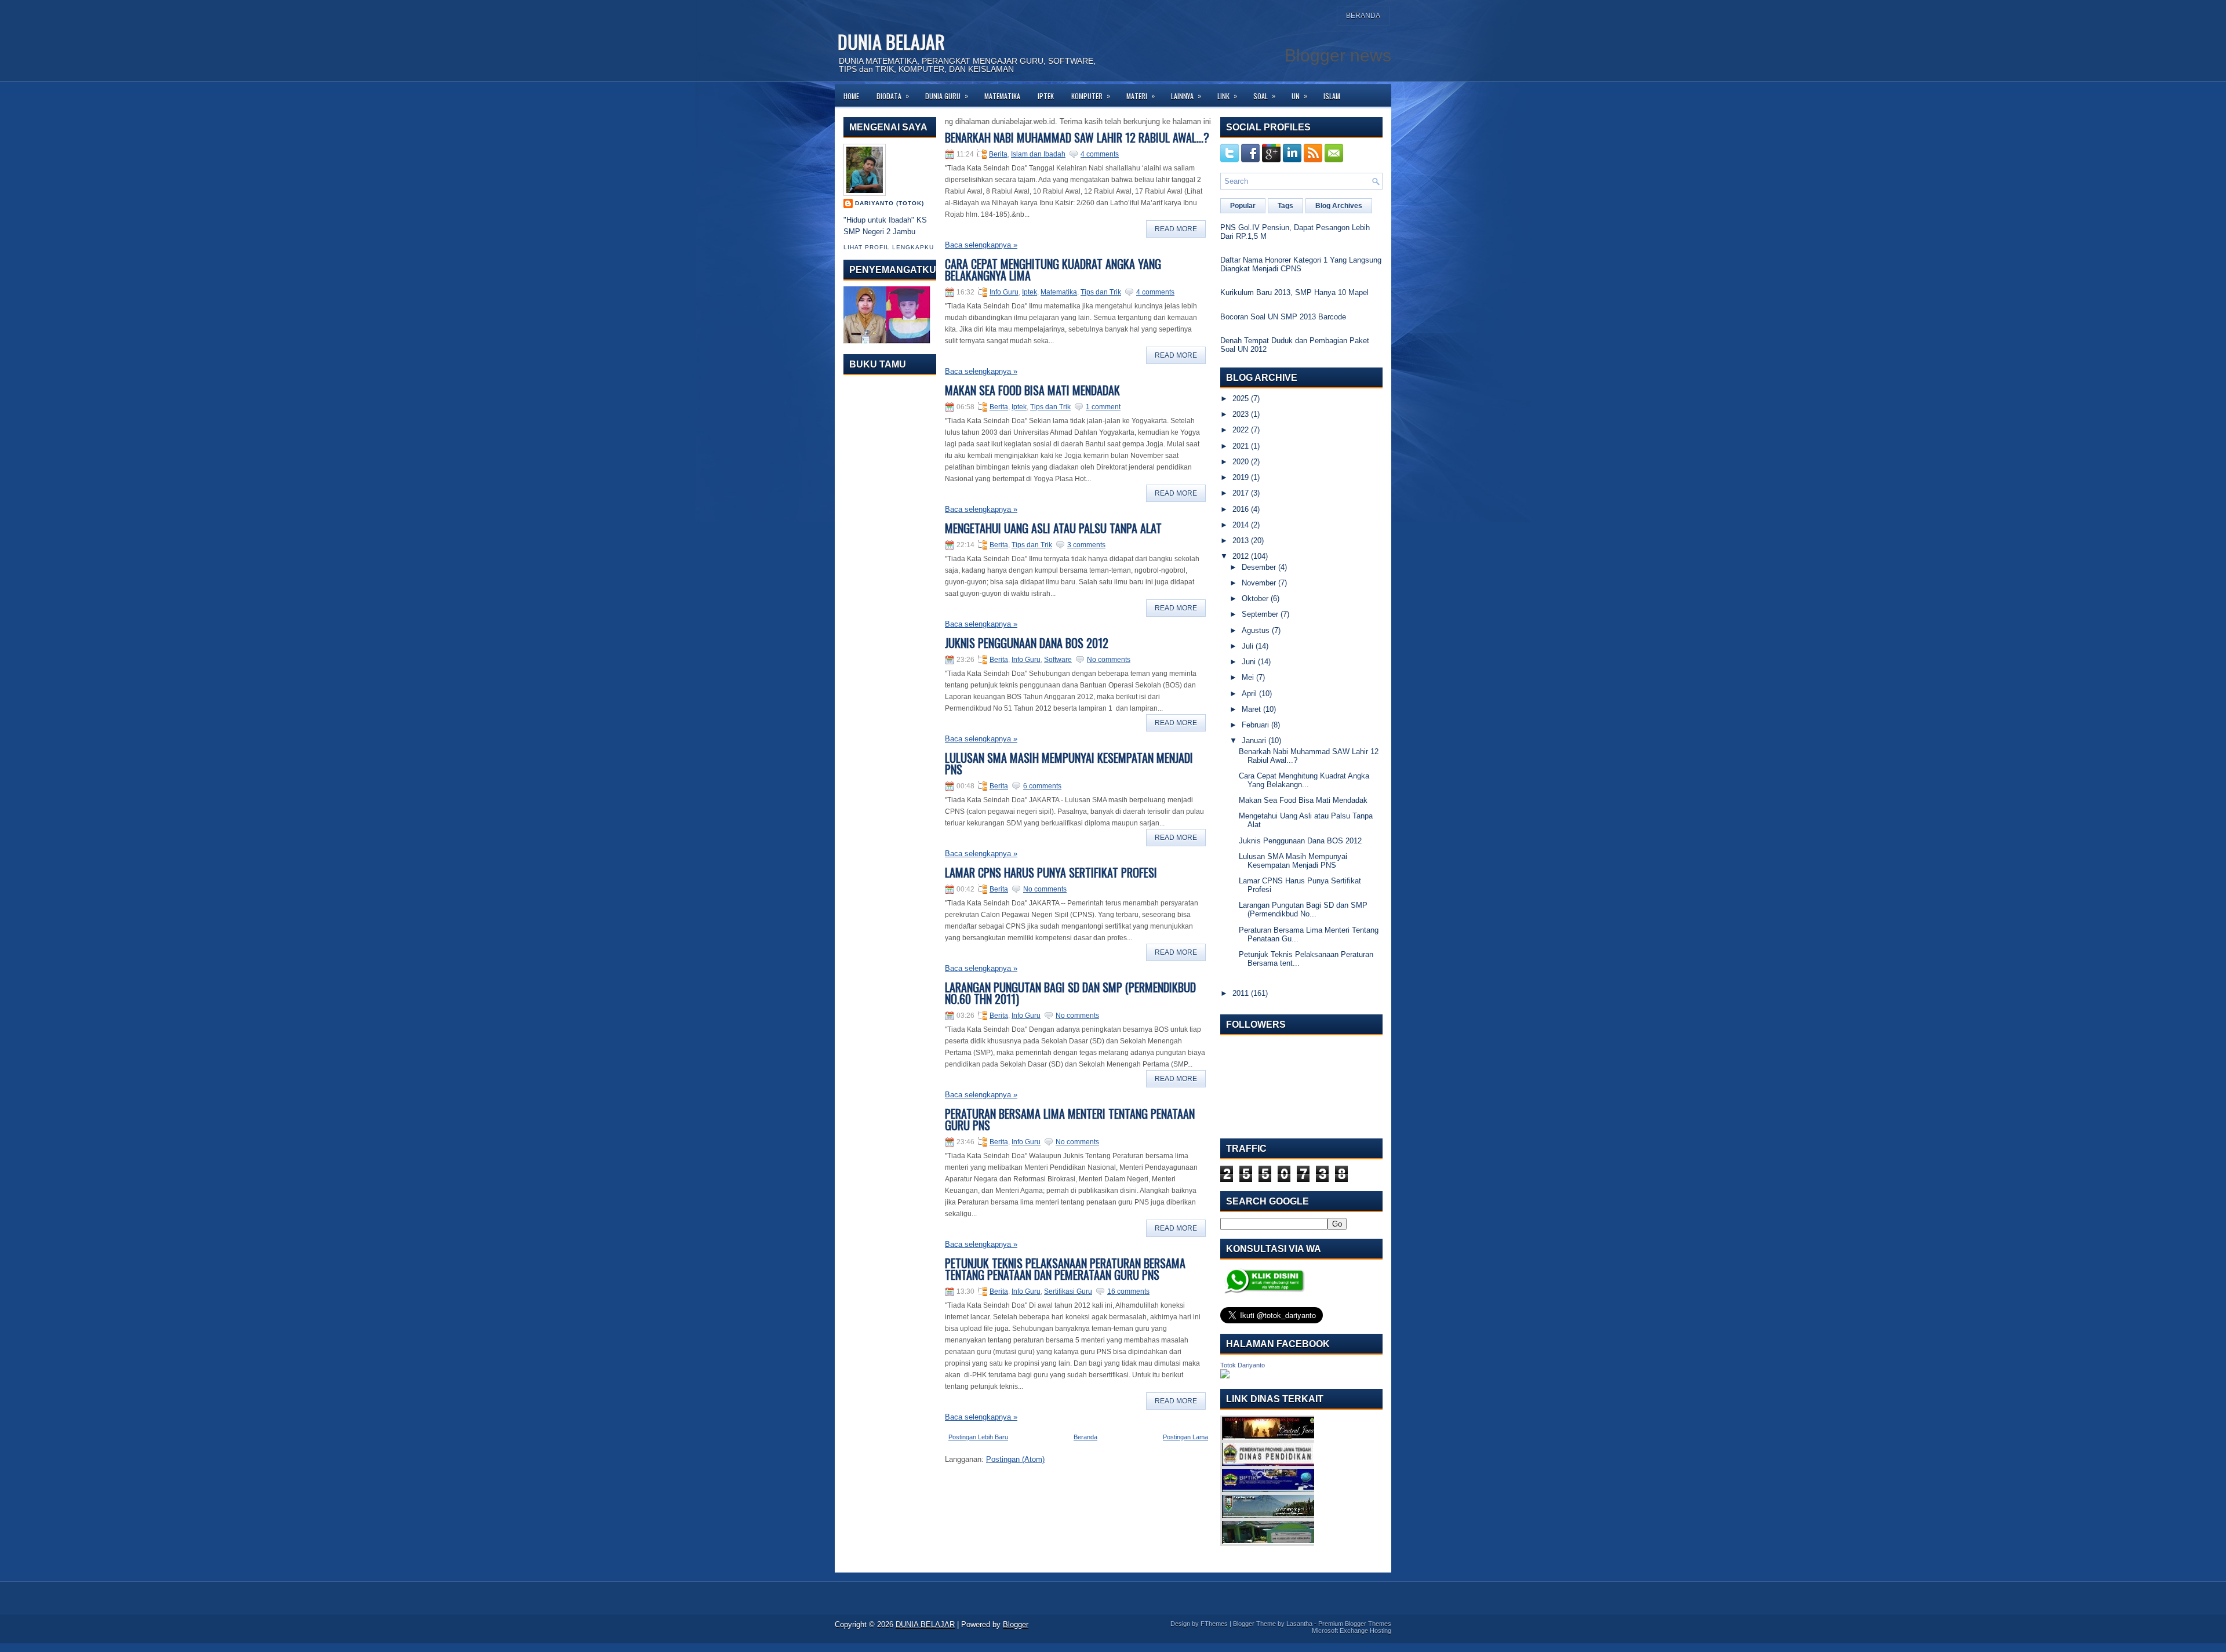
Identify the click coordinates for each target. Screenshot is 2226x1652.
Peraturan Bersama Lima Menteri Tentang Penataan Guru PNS (1070, 1119)
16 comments (1128, 1291)
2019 (1241, 477)
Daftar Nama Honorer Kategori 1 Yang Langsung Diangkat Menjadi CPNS (1301, 264)
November (1259, 583)
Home (851, 96)
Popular (1243, 206)
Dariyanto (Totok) (890, 203)
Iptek (1030, 292)
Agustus (1256, 630)
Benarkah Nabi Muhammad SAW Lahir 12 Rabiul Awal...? (1077, 137)
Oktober (1255, 598)
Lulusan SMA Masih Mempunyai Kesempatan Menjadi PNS (1069, 763)
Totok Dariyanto (1243, 1365)
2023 (1241, 414)
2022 (1241, 430)
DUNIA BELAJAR (891, 41)
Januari (1254, 741)
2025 (1241, 399)
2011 (1241, 993)
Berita (998, 154)
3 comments (1086, 545)
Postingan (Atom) (1015, 1459)
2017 (1241, 493)
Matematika (1002, 96)
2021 (1241, 446)
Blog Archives (1339, 206)
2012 (1241, 556)
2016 (1241, 509)
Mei (1248, 677)
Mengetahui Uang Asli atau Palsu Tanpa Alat (1053, 528)
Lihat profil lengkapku (889, 247)
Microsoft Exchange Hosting (1352, 1631)
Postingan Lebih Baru (978, 1437)
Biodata (893, 96)
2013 (1241, 541)
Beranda (1363, 16)
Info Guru (1004, 292)
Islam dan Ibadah (1038, 154)
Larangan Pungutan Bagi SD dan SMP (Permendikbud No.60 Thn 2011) (1070, 993)
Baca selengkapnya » (981, 245)
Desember (1259, 567)
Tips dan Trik (1101, 292)
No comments (1109, 660)
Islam (1332, 96)
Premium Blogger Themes (1355, 1624)
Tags (1285, 206)
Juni (1249, 662)
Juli (1247, 646)
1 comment (1103, 407)
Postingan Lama (1185, 1437)
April (1249, 694)
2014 (1241, 525)
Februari (1255, 725)
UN (1299, 96)
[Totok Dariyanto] (1225, 1376)
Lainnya (1186, 96)
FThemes (1214, 1624)
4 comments (1100, 154)
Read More (1176, 229)
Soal (1264, 96)
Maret (1251, 709)
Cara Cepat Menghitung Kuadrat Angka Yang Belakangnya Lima (1053, 270)
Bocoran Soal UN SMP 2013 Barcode (1283, 317)
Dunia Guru (947, 96)
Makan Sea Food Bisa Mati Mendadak (1032, 390)
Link (1227, 96)
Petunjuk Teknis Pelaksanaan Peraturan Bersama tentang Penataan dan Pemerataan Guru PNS (1065, 1269)
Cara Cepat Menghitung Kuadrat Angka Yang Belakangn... (1304, 780)
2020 (1241, 462)
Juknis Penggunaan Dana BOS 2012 (1027, 643)
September (1260, 614)
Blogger (1016, 1624)
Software (1058, 660)
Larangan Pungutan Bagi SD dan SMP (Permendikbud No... (1303, 909)
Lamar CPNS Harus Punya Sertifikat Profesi (1051, 872)
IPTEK (1046, 96)
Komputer (1091, 96)
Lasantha (1299, 1624)
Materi (1141, 96)
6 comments (1042, 786)
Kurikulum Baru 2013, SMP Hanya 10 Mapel (1294, 292)
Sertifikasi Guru (1068, 1291)
